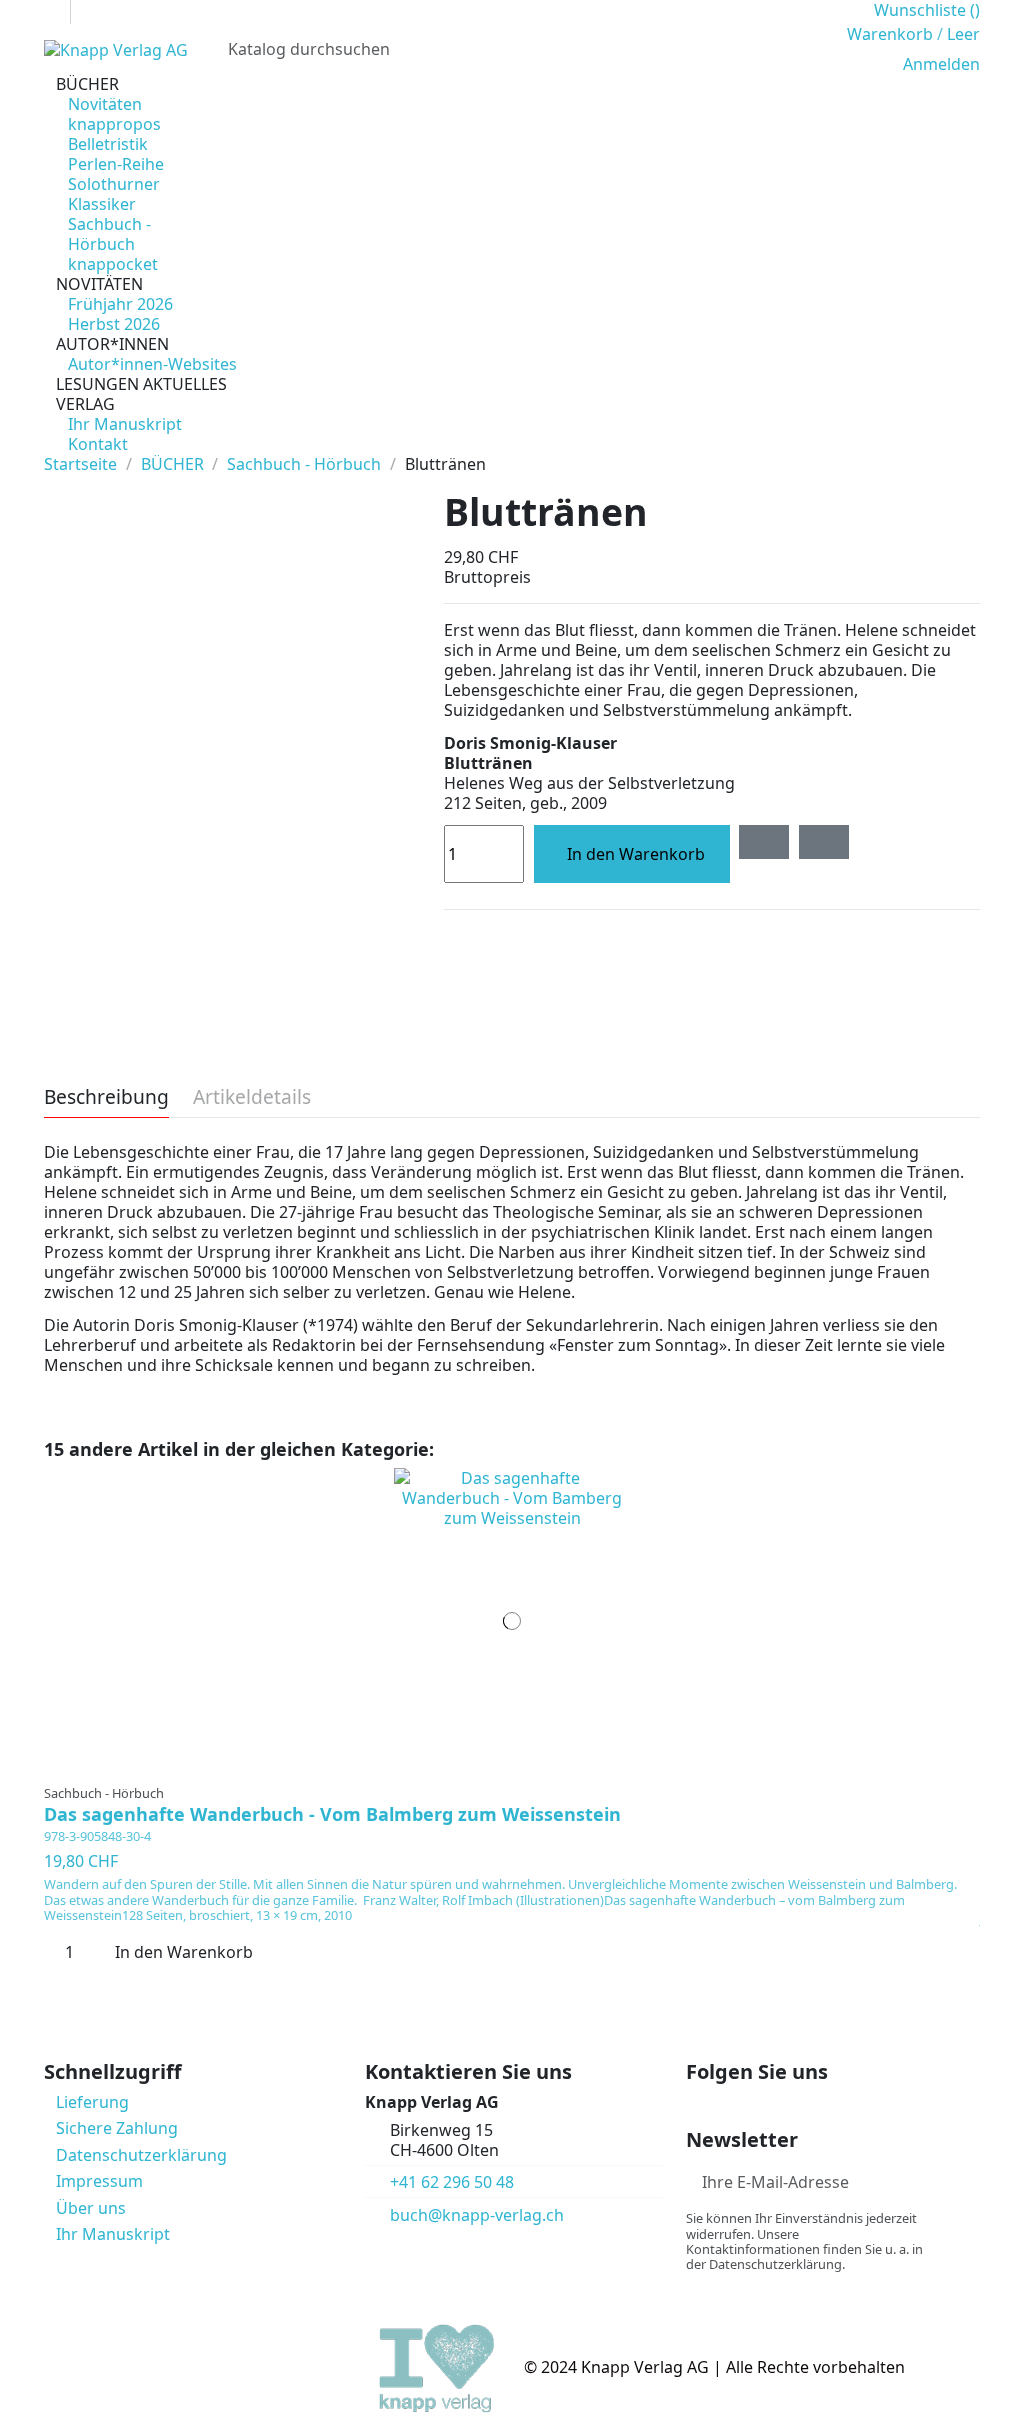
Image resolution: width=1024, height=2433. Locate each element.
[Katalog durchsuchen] (807, 49)
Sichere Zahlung (117, 2128)
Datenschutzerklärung (141, 2155)
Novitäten (105, 104)
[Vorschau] (524, 1765)
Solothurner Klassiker (114, 194)
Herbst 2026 (114, 324)
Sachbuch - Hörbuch (109, 234)
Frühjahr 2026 (120, 304)
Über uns (91, 2208)
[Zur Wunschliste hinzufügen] (764, 842)
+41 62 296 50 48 (452, 2182)
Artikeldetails (252, 1098)
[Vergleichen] (512, 1765)
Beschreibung (106, 1098)
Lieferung (92, 2102)
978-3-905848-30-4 (97, 1836)
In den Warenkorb (636, 854)
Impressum (99, 2181)
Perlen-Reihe (116, 164)
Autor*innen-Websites (152, 364)
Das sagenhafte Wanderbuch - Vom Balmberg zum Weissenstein (332, 1814)
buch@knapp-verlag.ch (477, 2215)
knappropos (114, 124)
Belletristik (108, 144)
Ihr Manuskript (125, 424)
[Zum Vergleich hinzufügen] (824, 842)
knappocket (113, 264)
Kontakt (98, 444)
